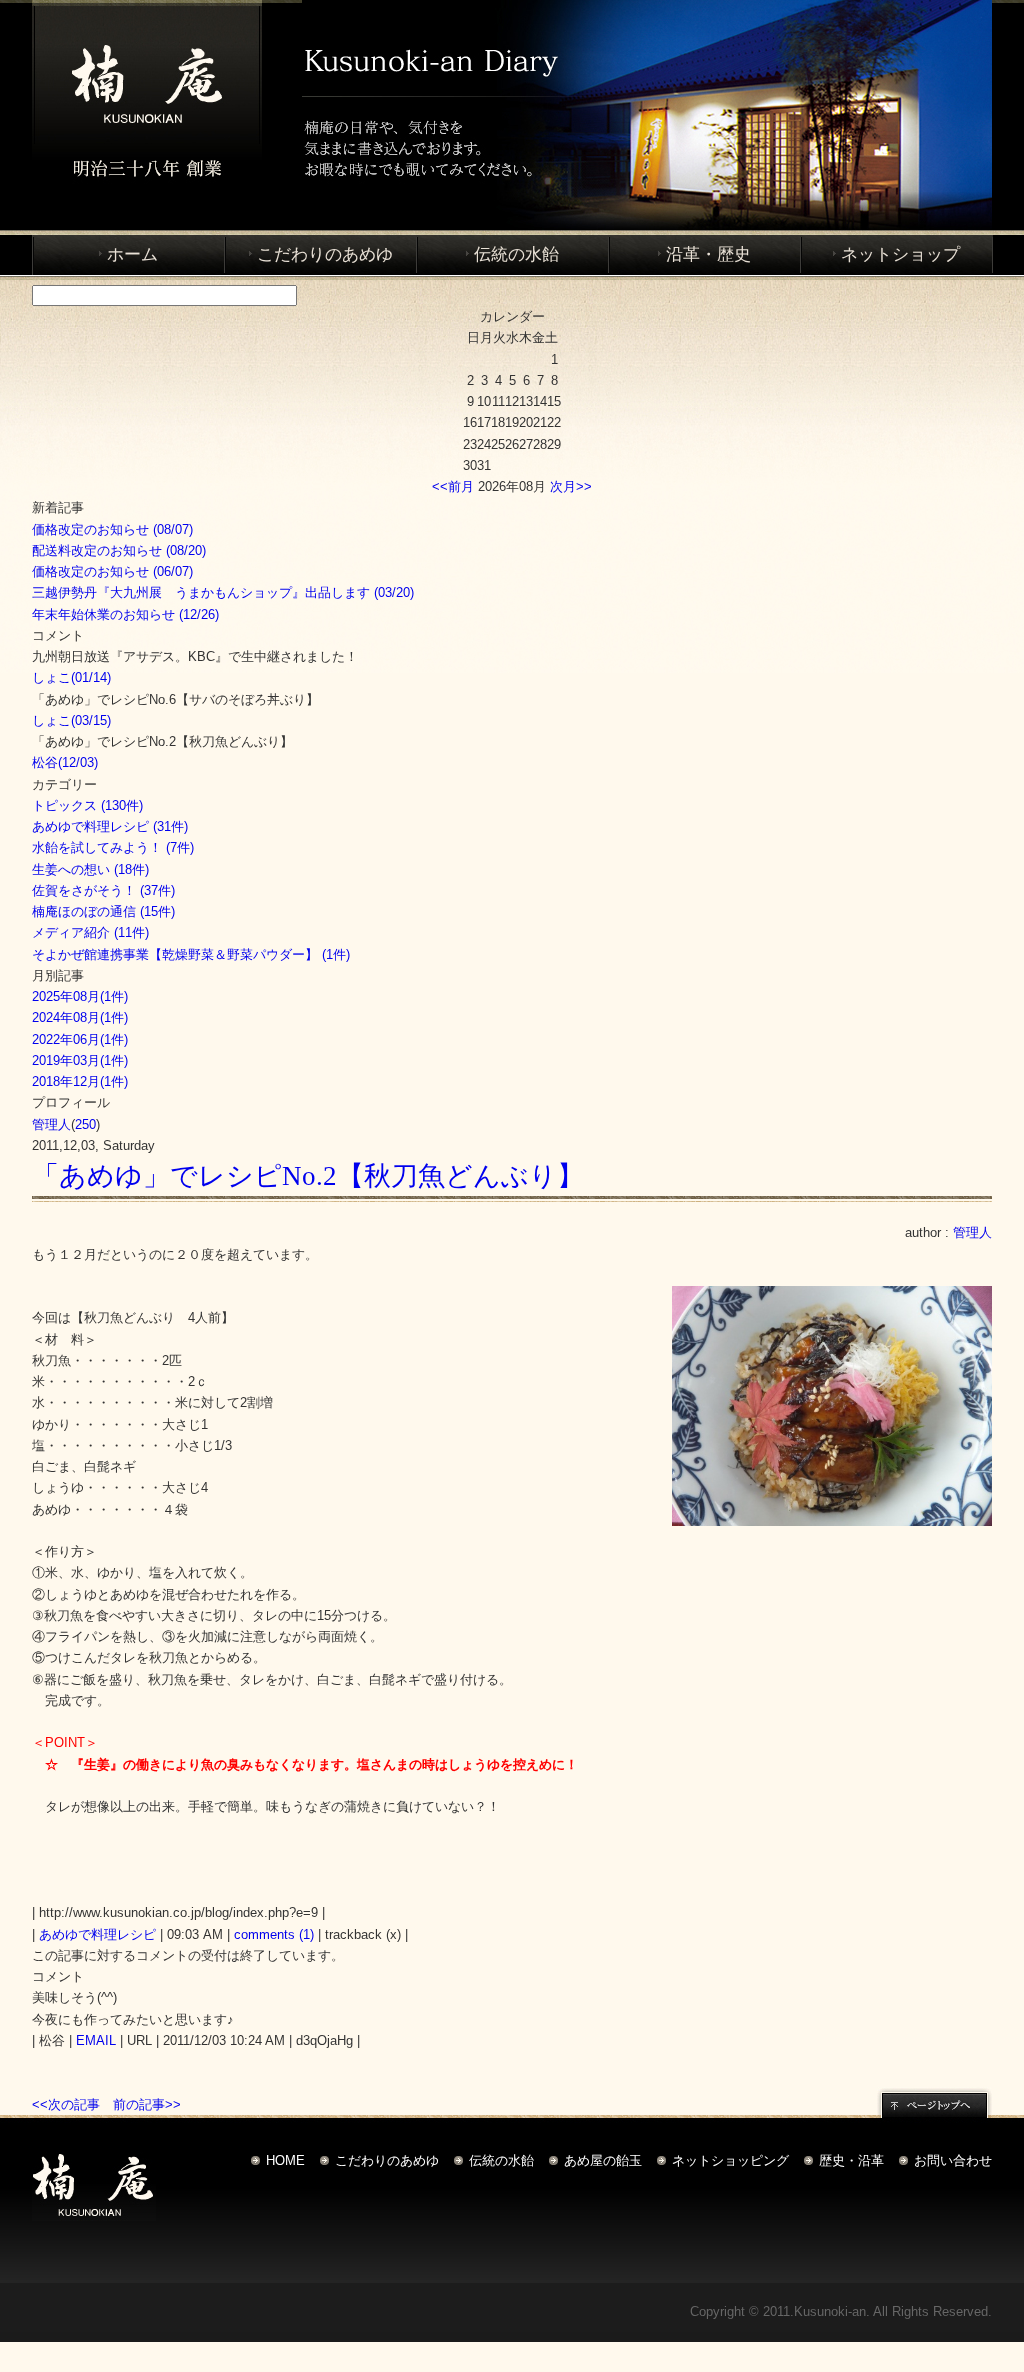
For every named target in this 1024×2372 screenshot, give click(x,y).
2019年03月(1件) (80, 1060)
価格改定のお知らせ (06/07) (112, 571)
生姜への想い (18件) (90, 869)
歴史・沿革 (851, 2160)
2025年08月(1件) (80, 996)
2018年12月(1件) (80, 1081)
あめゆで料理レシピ (97, 1934)
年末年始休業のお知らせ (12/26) (125, 614)
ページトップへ (934, 2102)
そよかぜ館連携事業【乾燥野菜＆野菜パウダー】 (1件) (191, 954)
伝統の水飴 (516, 254)
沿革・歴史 (708, 254)
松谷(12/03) (65, 762)
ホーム (132, 254)
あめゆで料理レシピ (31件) (110, 826)
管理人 (51, 1124)
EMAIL (96, 2040)
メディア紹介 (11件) (90, 932)
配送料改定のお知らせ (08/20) (119, 550)
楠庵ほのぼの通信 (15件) (103, 911)
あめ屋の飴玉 (603, 2160)
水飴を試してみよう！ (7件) (113, 847)
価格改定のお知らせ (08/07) (112, 529)
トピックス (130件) (87, 805)
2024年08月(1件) (80, 1017)
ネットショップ (900, 254)
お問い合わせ (953, 2160)
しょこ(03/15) (71, 720)
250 (85, 1124)
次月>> (571, 486)
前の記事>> (147, 2104)
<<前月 (453, 486)
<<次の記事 (66, 2104)
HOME (285, 2160)
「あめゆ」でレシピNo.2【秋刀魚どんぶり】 (308, 1176)
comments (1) (274, 1934)
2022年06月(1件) (80, 1039)
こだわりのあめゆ (325, 254)
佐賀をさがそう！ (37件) (103, 890)
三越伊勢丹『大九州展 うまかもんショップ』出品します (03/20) (223, 592)
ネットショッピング (730, 2160)
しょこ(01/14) (71, 677)
